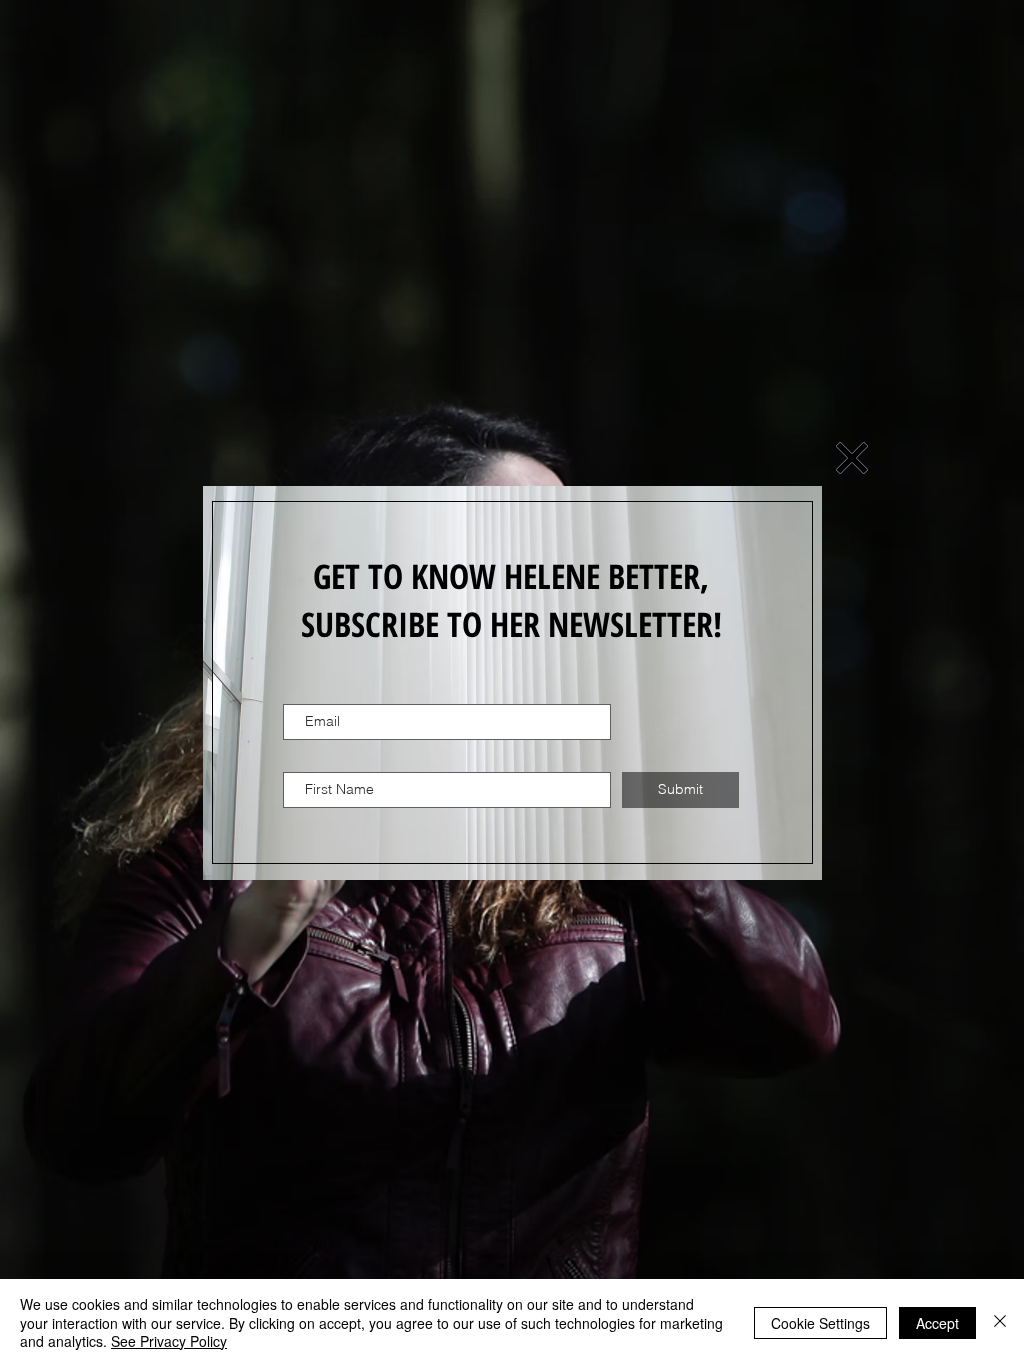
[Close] (1000, 1322)
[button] (852, 458)
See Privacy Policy (169, 1341)
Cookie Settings (820, 1323)
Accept (937, 1323)
